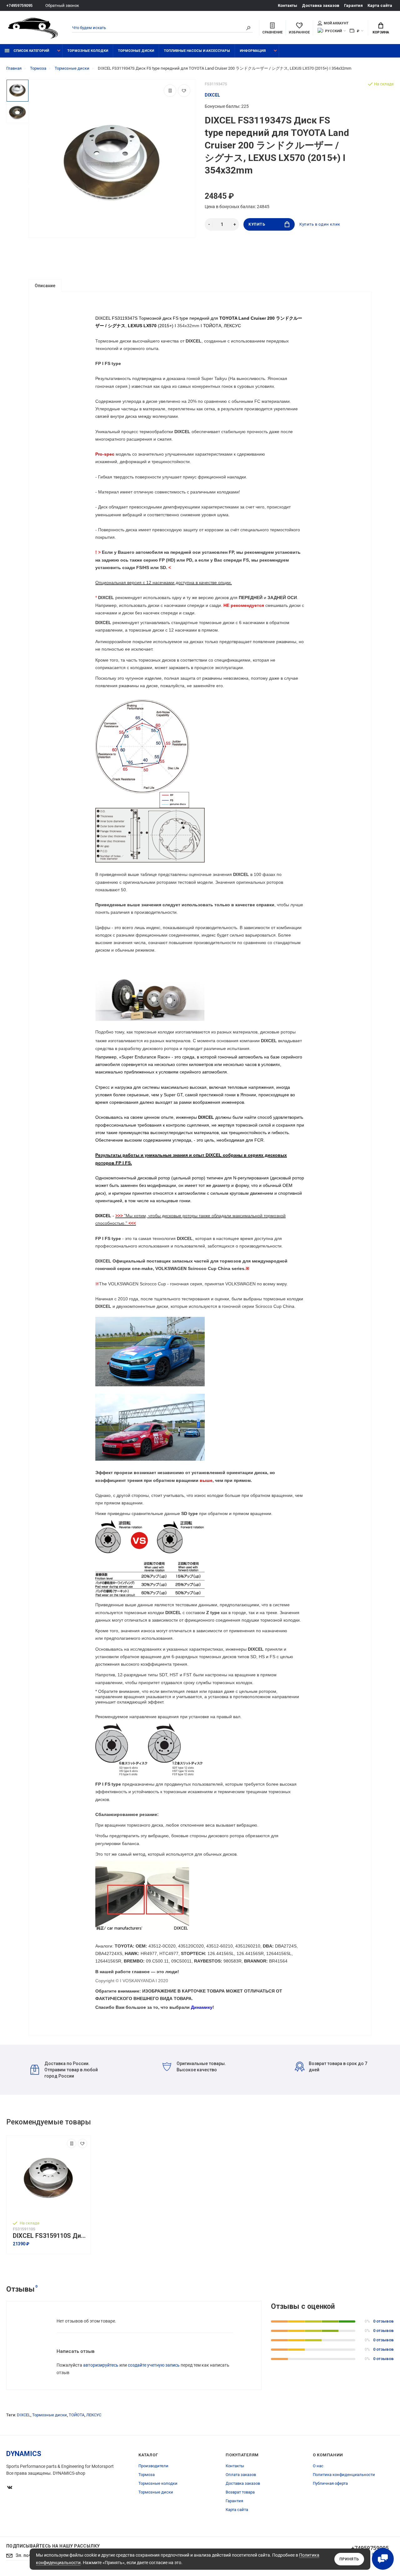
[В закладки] (184, 91)
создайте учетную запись (154, 2365)
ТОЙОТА (77, 2415)
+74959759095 (19, 5)
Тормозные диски (136, 51)
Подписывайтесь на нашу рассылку (53, 2546)
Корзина (381, 32)
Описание (45, 286)
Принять (349, 2559)
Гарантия (353, 5)
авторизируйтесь (101, 2365)
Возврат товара (240, 2492)
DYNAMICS (24, 2454)
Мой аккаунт (336, 23)
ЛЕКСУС (94, 2415)
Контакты (287, 5)
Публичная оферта (330, 2483)
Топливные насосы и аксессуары (197, 51)
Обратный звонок (62, 5)
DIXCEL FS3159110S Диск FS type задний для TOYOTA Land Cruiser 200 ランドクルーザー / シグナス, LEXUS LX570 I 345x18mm (50, 2236)
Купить (257, 224)
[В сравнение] (170, 91)
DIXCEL (24, 2415)
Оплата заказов (241, 2475)
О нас (318, 2466)
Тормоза (147, 2475)
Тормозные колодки (88, 51)
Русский (333, 31)
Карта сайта (380, 5)
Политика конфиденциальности (344, 2475)
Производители (153, 2466)
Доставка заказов (321, 5)
